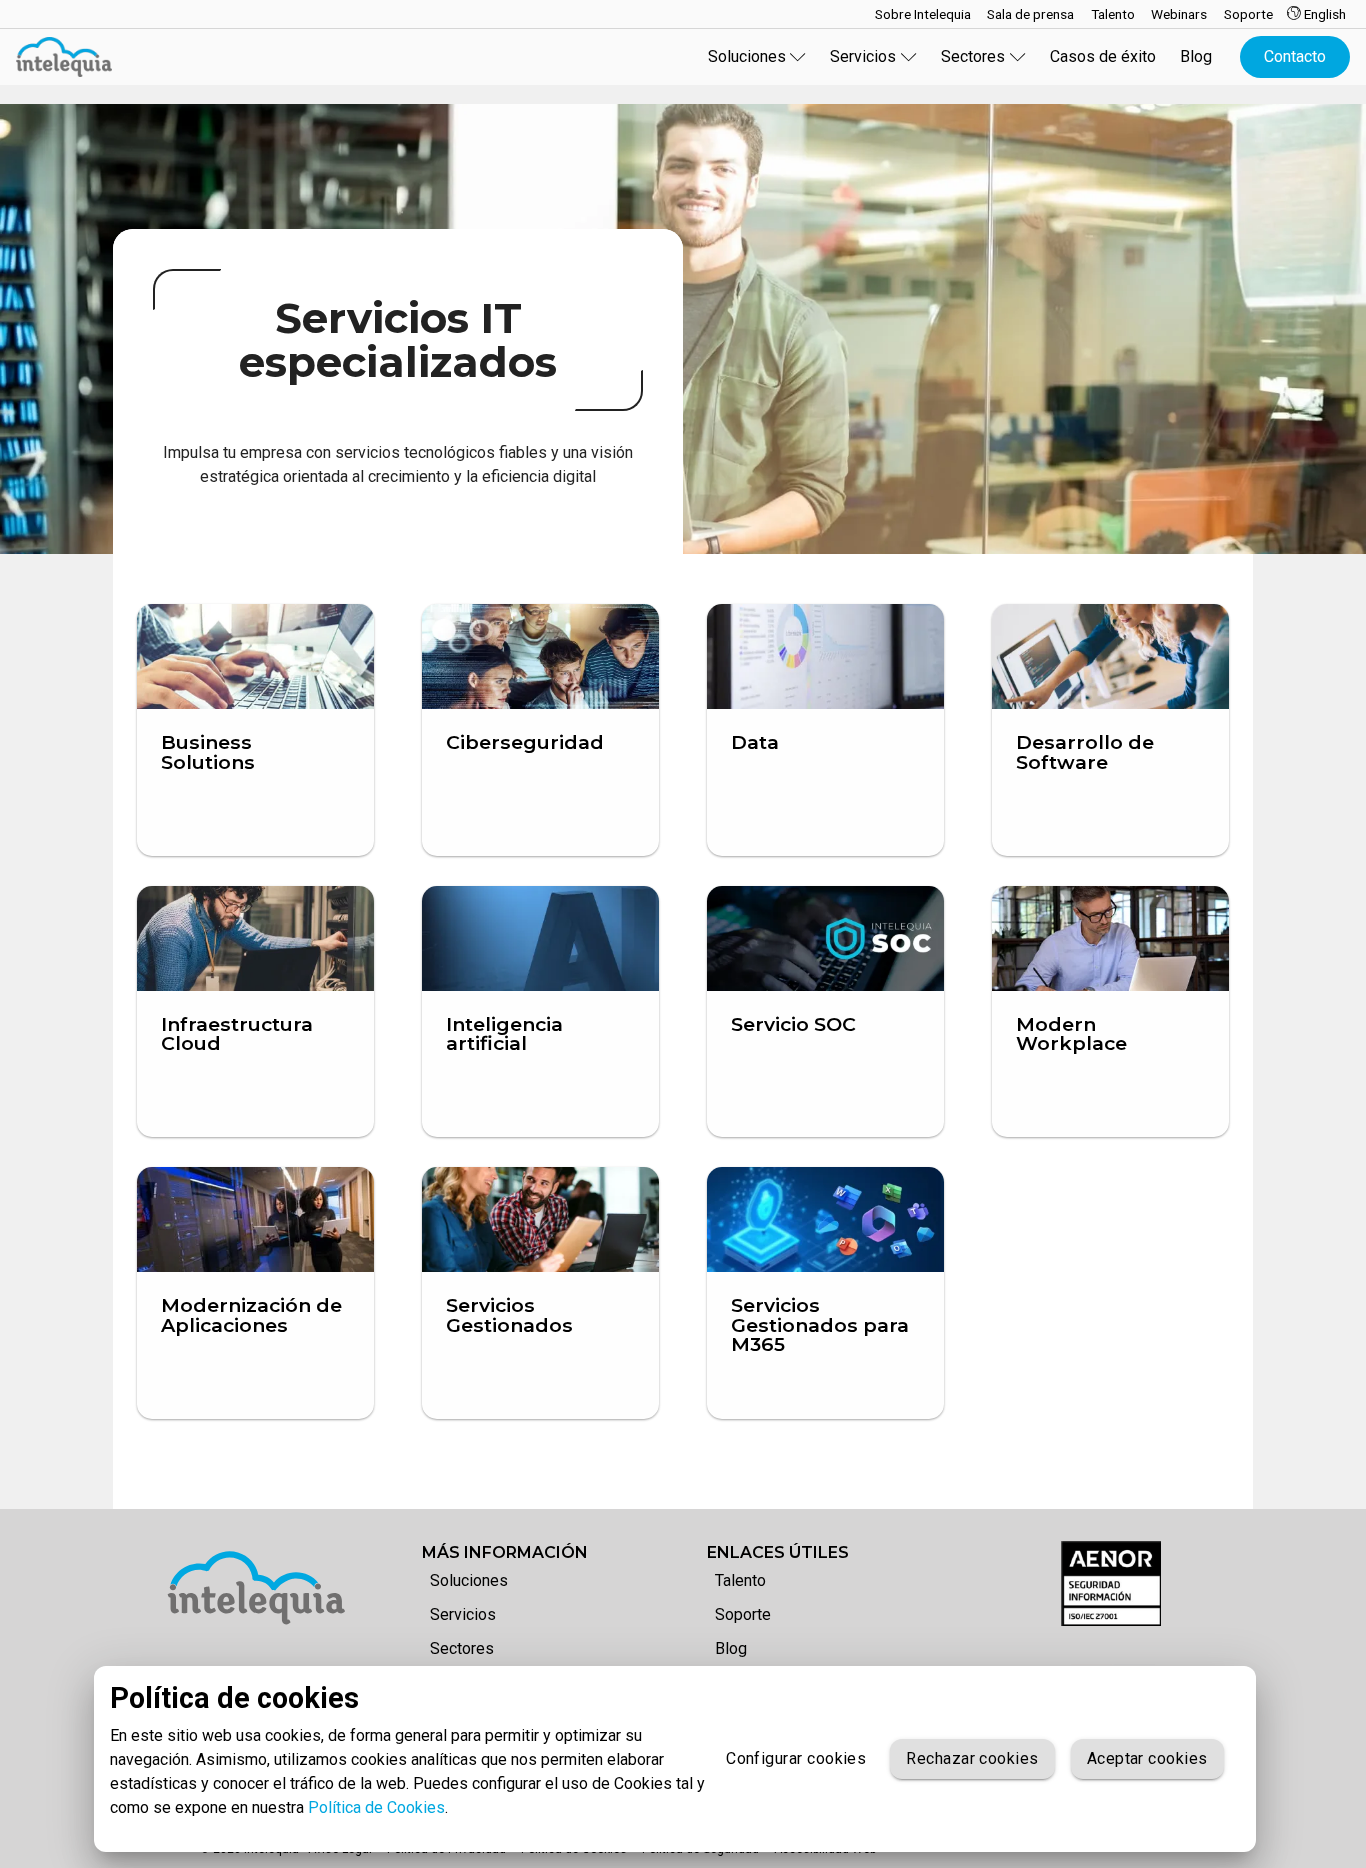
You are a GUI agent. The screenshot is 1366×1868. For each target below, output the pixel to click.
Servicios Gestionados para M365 (820, 1324)
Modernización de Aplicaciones (251, 1314)
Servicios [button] (863, 56)
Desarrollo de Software (1085, 751)
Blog (1196, 56)
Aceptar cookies (1147, 1758)
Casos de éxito (1103, 56)
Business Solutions (208, 751)
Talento (740, 1580)
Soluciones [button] (747, 56)
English (1323, 14)
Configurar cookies (796, 1758)
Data (755, 742)
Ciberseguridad (525, 742)
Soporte (743, 1614)
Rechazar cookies (972, 1758)
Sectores (462, 1648)
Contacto (1295, 56)
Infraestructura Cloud (237, 1033)
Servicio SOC (793, 1024)
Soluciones (469, 1580)
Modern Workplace (1071, 1033)
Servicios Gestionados (509, 1314)
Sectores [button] (973, 56)
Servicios (463, 1614)
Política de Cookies (376, 1807)
